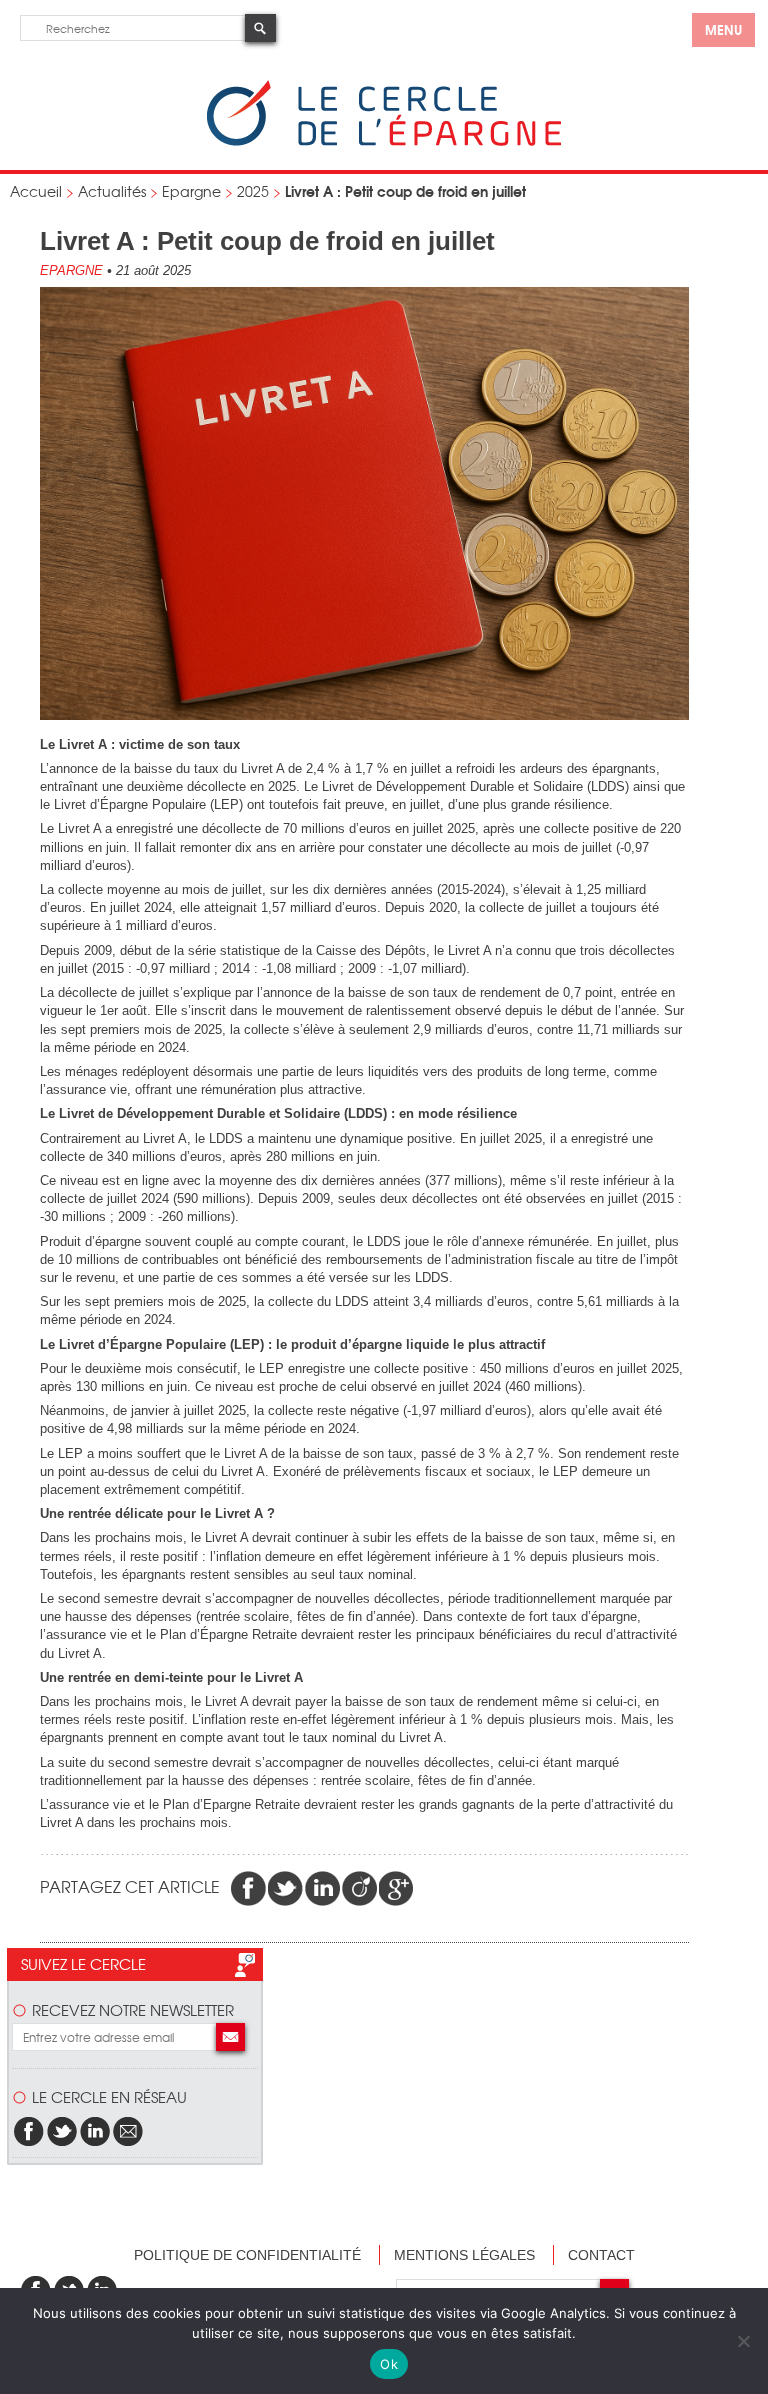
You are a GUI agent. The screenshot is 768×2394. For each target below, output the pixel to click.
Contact (601, 2255)
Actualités (112, 191)
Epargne (191, 191)
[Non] (743, 2341)
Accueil (36, 191)
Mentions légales (464, 2255)
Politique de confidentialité (247, 2255)
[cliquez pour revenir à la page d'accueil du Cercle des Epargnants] (384, 141)
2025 (253, 191)
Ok (389, 2364)
